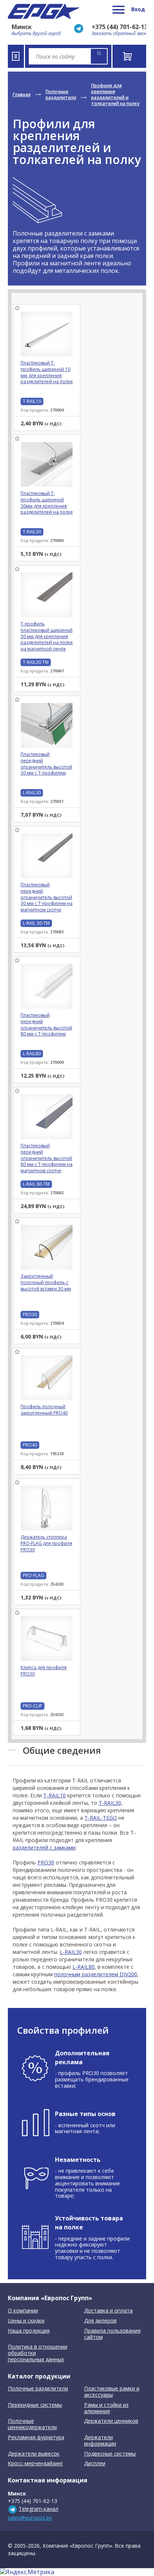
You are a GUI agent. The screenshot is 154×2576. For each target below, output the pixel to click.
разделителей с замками (44, 1847)
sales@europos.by (30, 2518)
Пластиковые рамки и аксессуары (112, 2392)
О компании (23, 2311)
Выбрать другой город (36, 33)
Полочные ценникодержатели (32, 2424)
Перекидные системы (35, 2405)
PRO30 (46, 1862)
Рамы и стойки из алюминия (106, 2408)
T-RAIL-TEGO (101, 1818)
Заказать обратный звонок (121, 33)
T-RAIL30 (110, 1803)
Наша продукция (29, 2331)
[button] (99, 56)
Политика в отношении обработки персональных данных (38, 2353)
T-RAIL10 (55, 1795)
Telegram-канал (38, 2509)
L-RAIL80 (84, 1967)
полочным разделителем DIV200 (96, 1974)
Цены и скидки (26, 2321)
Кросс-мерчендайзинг (36, 2464)
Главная (22, 94)
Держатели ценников (111, 2421)
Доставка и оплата (108, 2311)
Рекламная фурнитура (36, 2438)
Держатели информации (100, 2441)
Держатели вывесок (34, 2454)
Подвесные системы (110, 2454)
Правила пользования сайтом (112, 2334)
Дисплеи (95, 2464)
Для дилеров (100, 2321)
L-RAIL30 (71, 1952)
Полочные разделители (61, 94)
